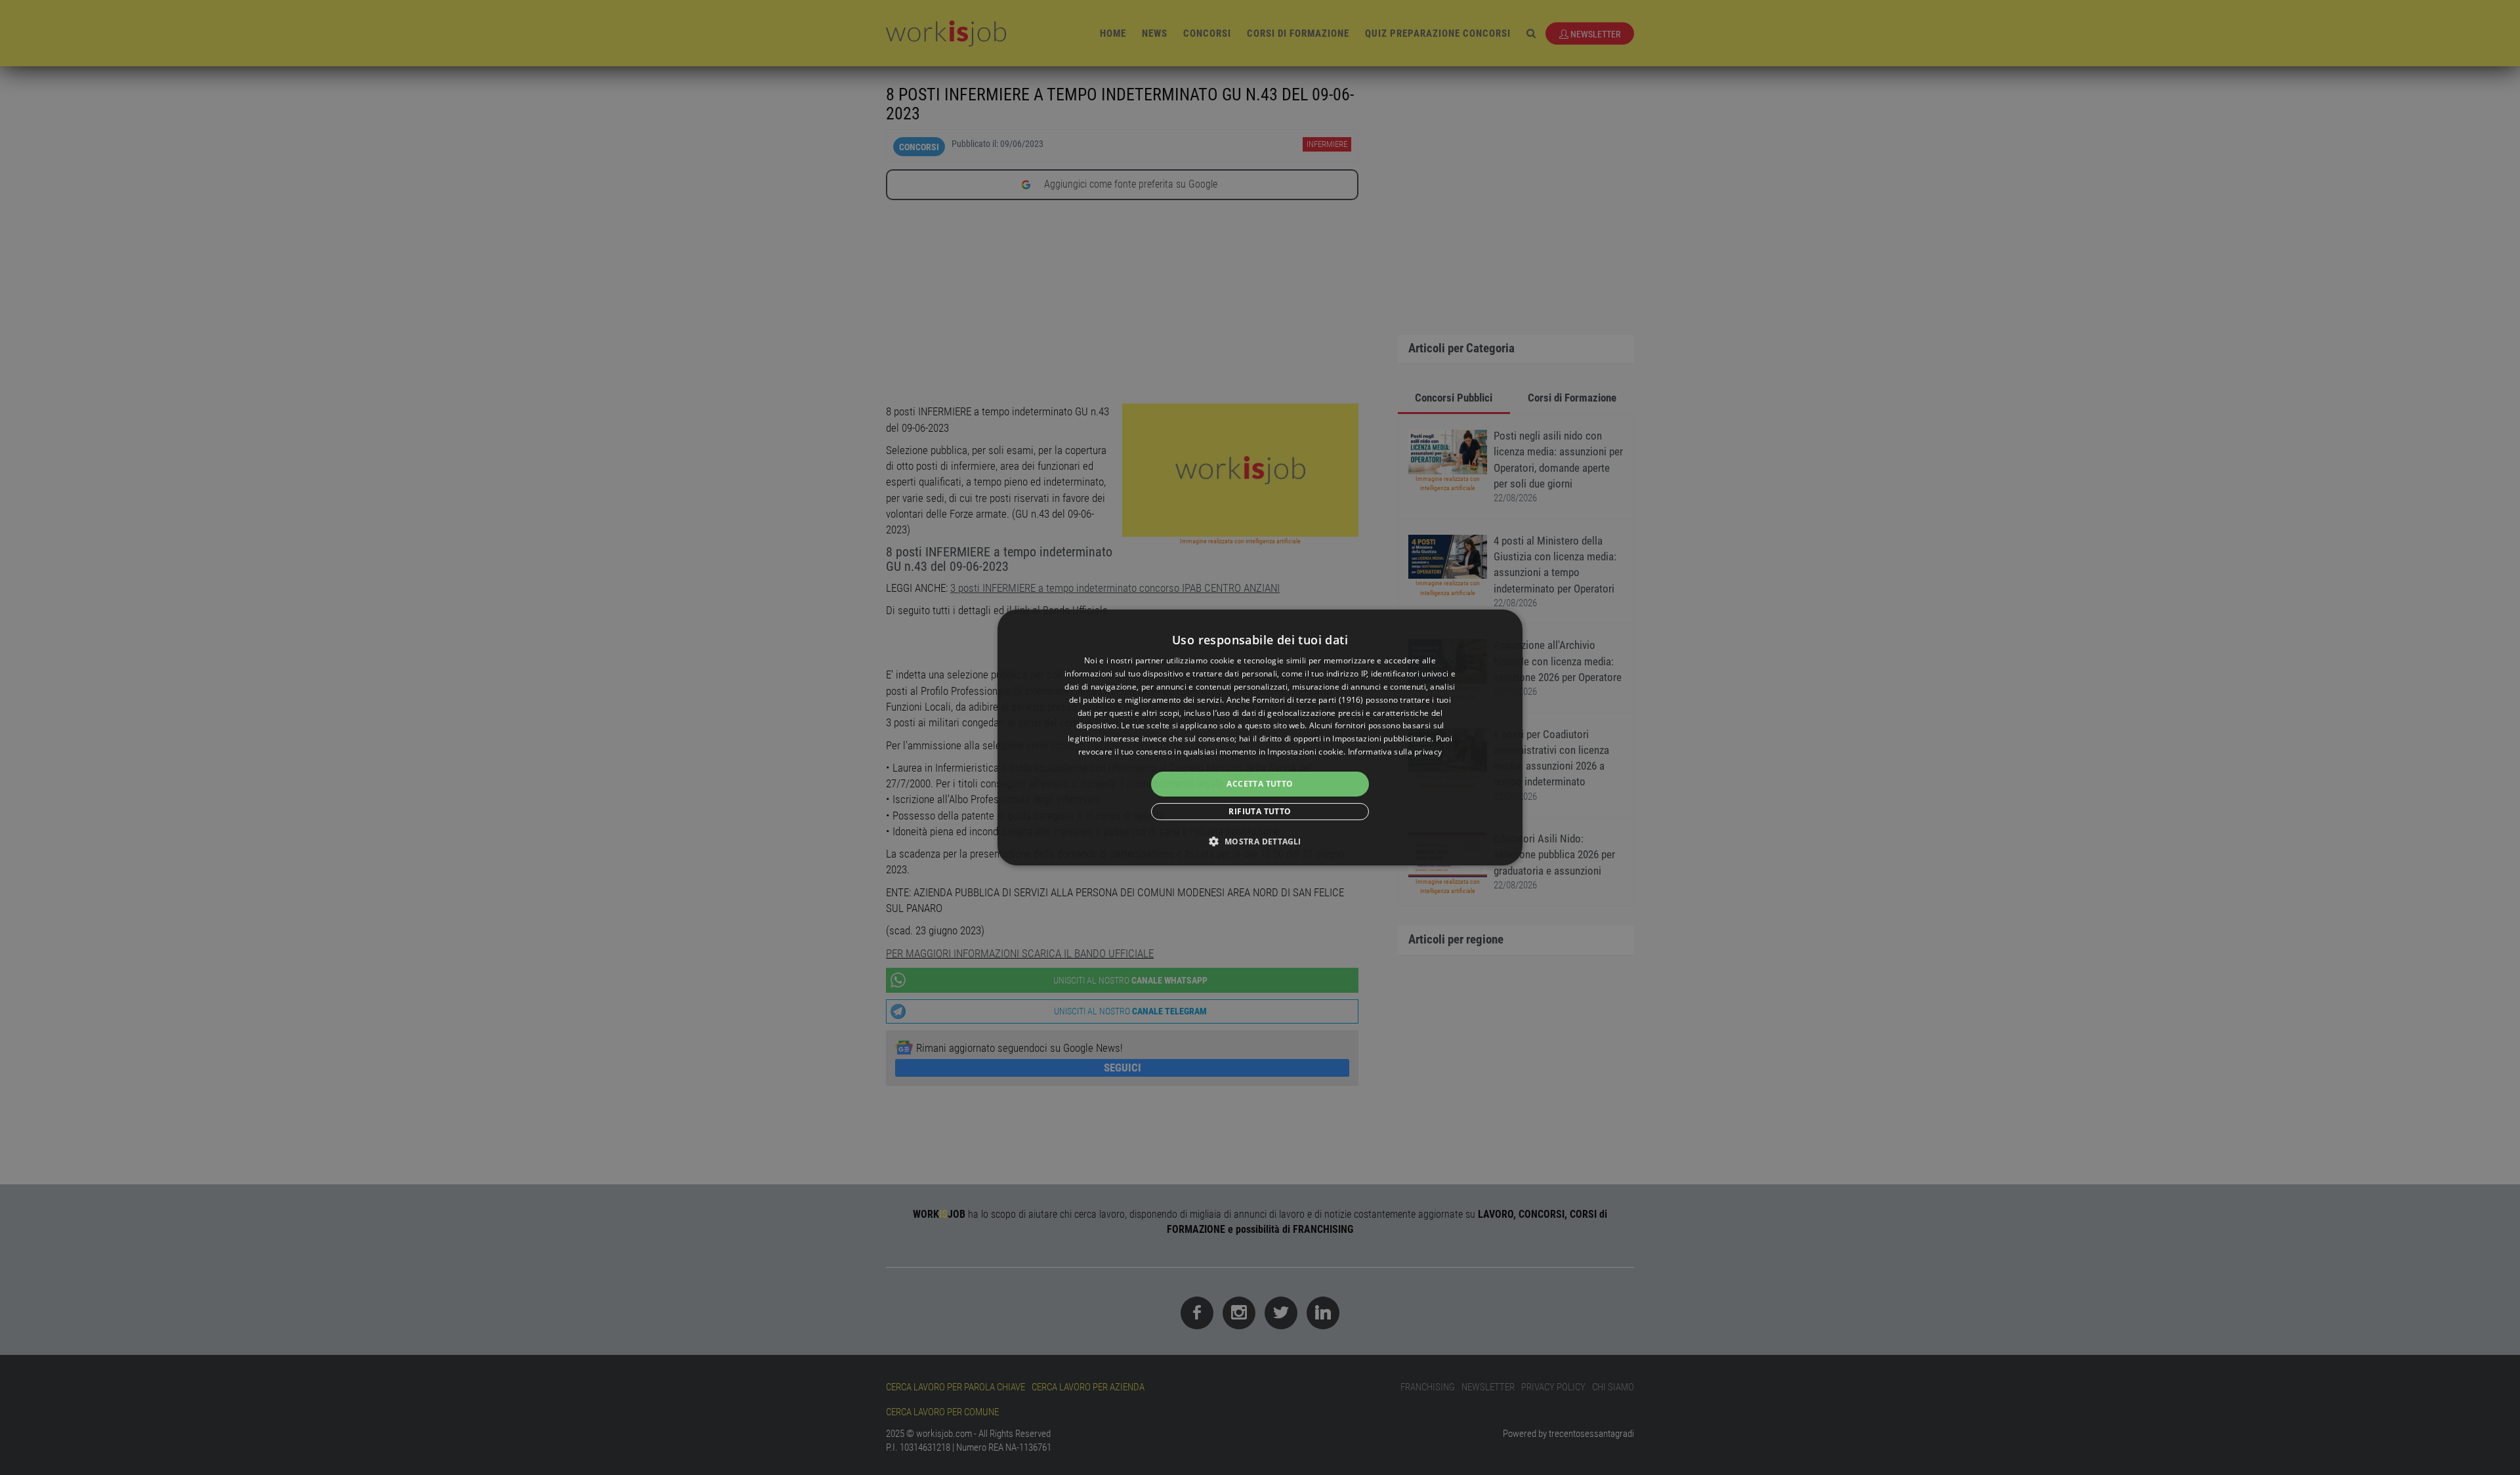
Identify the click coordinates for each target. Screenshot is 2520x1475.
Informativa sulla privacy (1395, 752)
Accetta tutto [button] (1260, 784)
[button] (1260, 841)
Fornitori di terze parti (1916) (1308, 700)
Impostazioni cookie (1305, 752)
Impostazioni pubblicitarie (1382, 738)
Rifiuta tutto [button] (1260, 811)
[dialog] (1260, 737)
